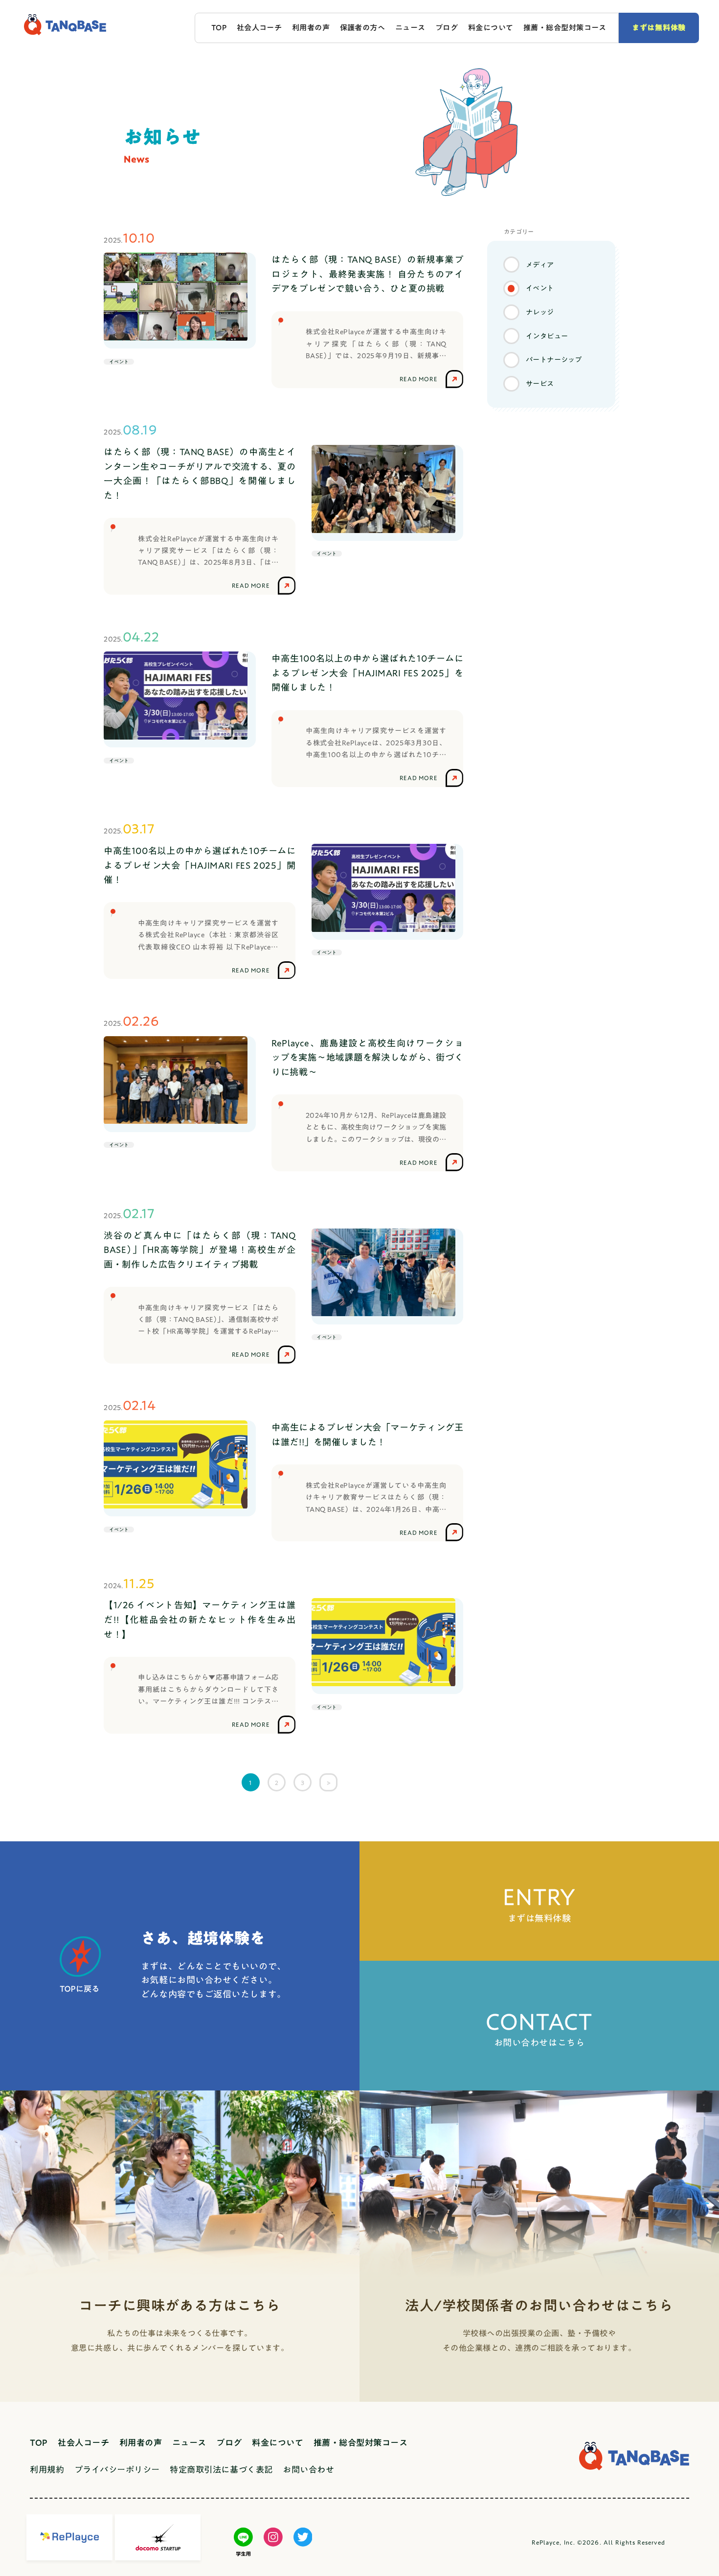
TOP (219, 28)
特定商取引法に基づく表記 (221, 2470)
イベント (540, 288)
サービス (540, 383)
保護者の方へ (363, 28)
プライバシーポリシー (117, 2470)
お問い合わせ (308, 2470)
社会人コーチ (259, 28)
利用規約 (47, 2470)
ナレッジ (540, 312)
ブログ (447, 28)
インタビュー (547, 336)
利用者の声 (311, 28)
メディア (540, 265)
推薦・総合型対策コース (565, 28)
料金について (491, 28)
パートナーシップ (554, 360)
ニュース (410, 28)
